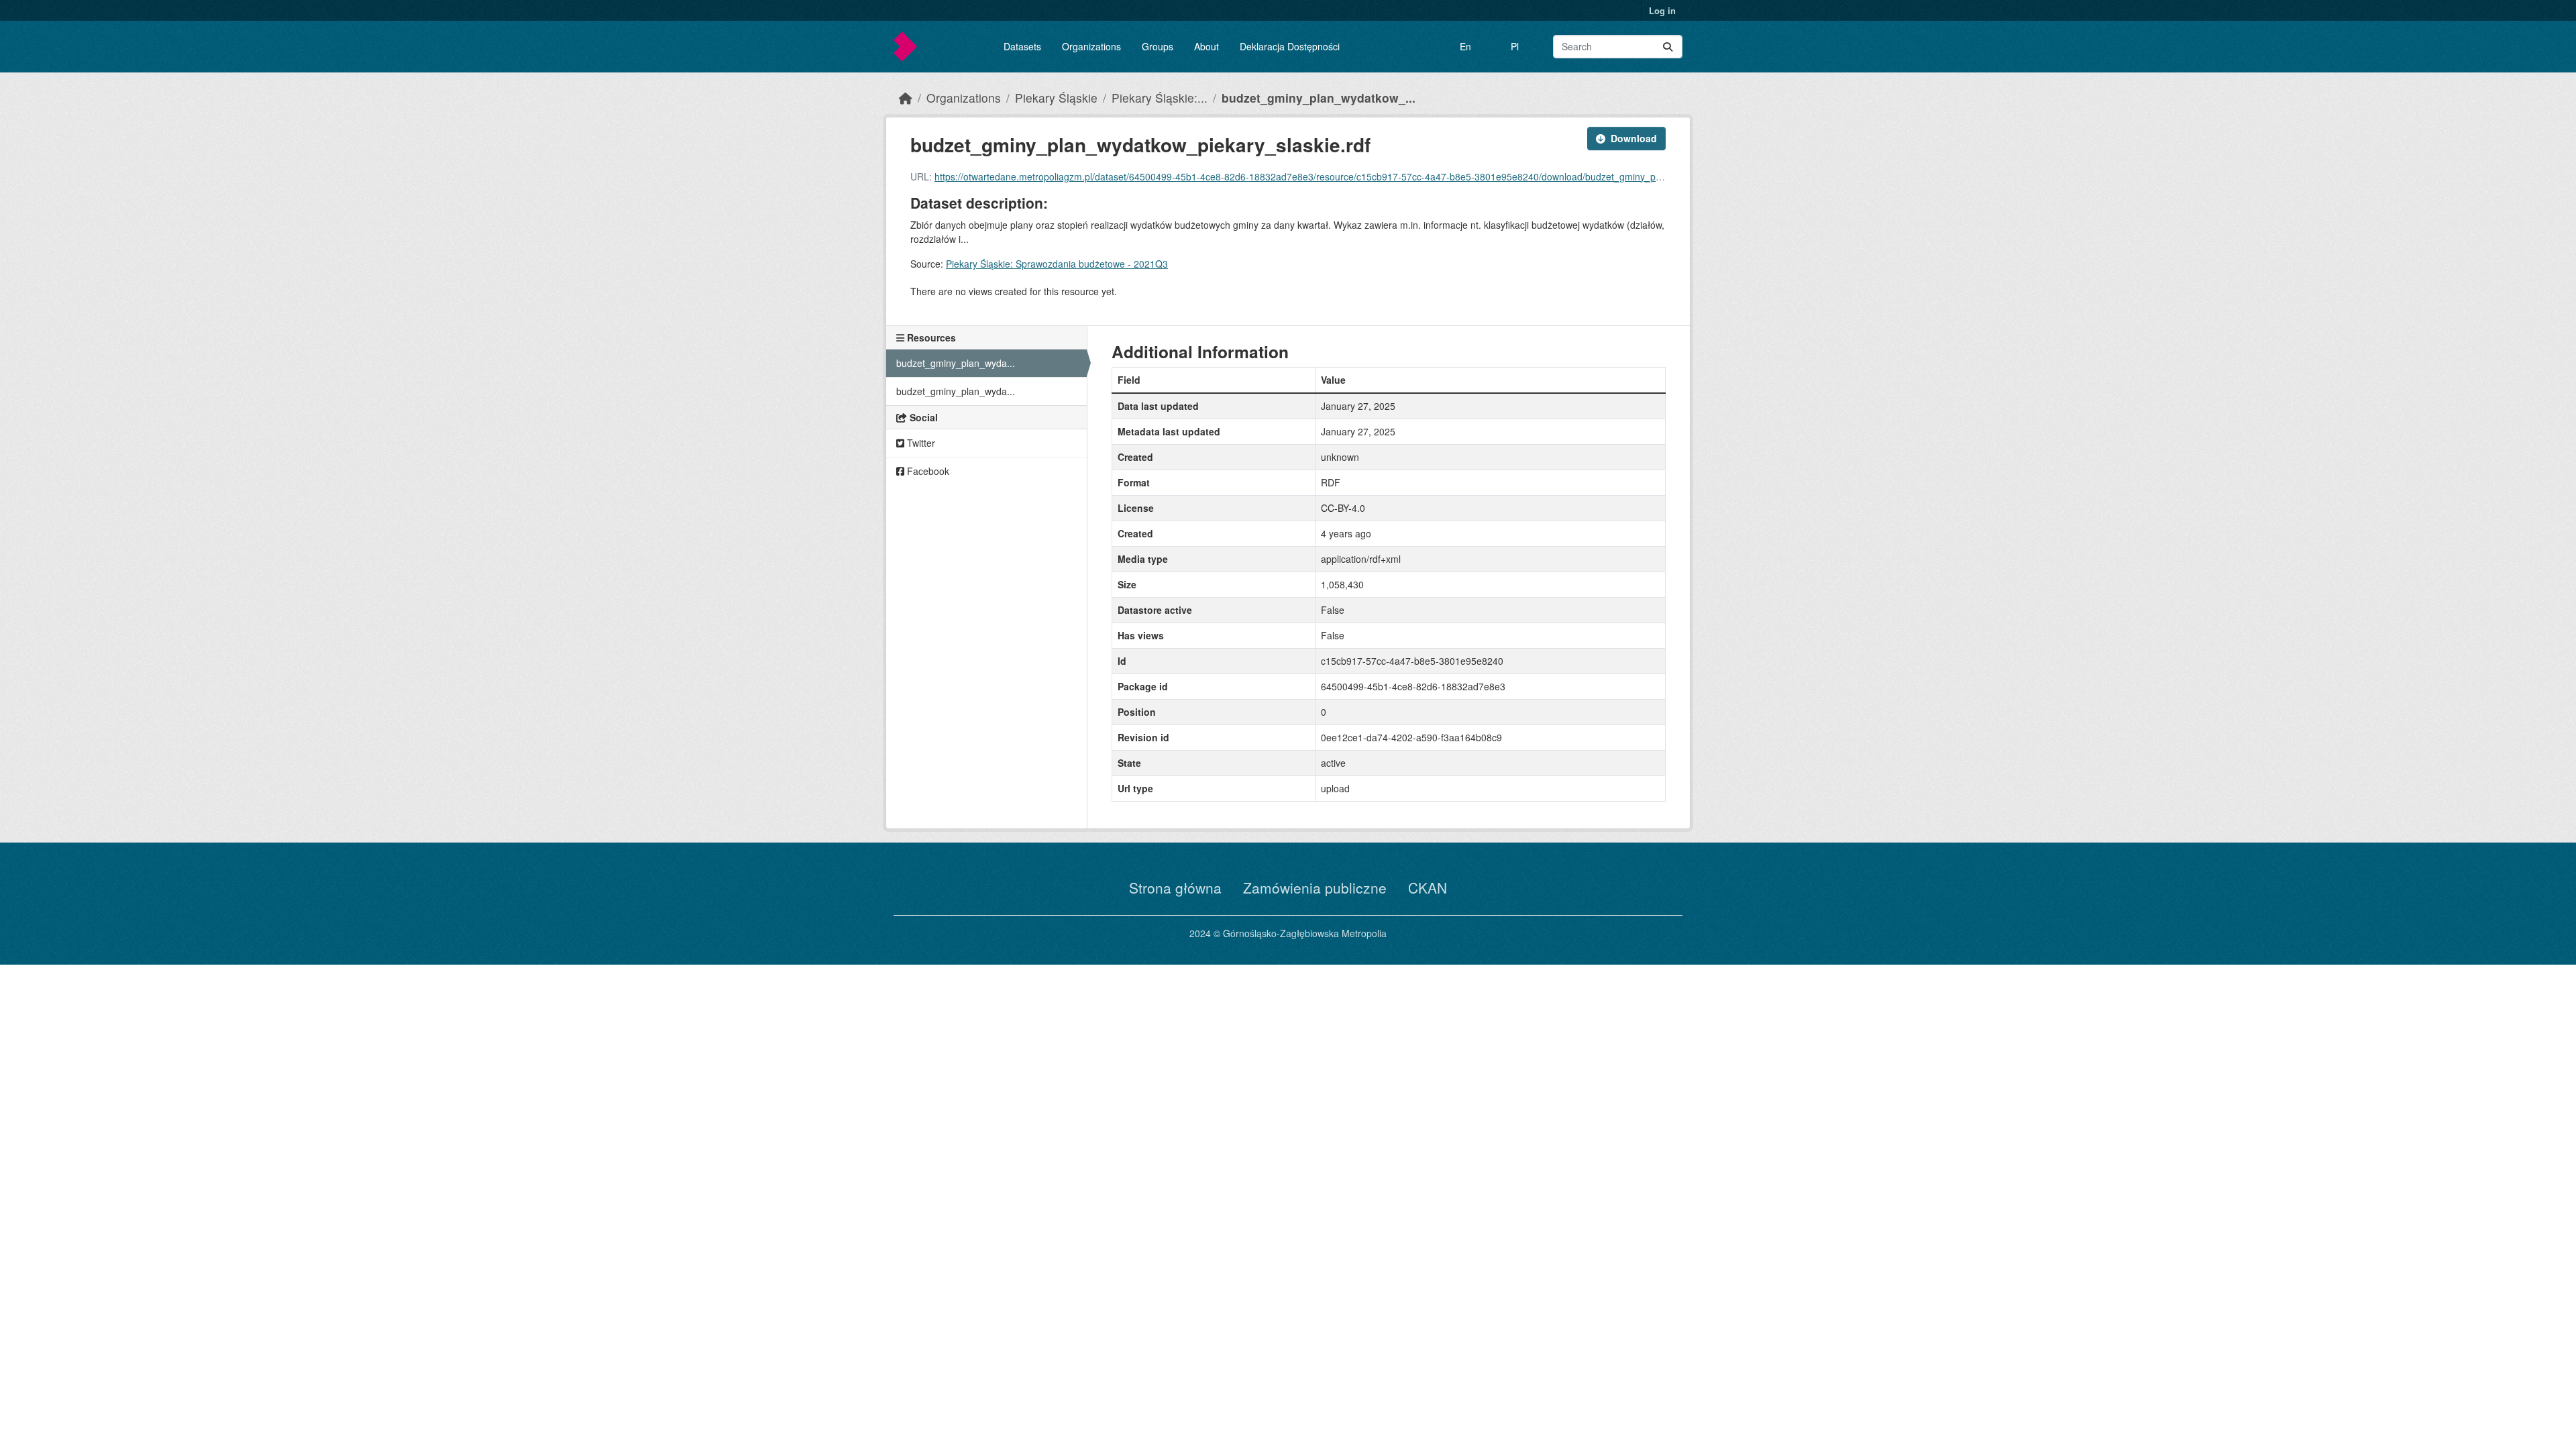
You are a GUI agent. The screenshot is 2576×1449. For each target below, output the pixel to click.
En (1465, 46)
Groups (1158, 46)
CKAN (1428, 888)
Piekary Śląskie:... (1160, 98)
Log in (1662, 10)
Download (1634, 138)
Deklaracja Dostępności (1290, 46)
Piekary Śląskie (1056, 98)
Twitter (920, 443)
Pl (1515, 46)
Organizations (1091, 46)
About (1206, 46)
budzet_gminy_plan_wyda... (956, 363)
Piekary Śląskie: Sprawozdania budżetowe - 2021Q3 (1057, 264)
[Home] (906, 98)
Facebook (927, 471)
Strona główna (1175, 888)
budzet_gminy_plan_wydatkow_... (1319, 98)
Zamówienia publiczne (1315, 888)
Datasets (1022, 46)
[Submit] (1668, 47)
